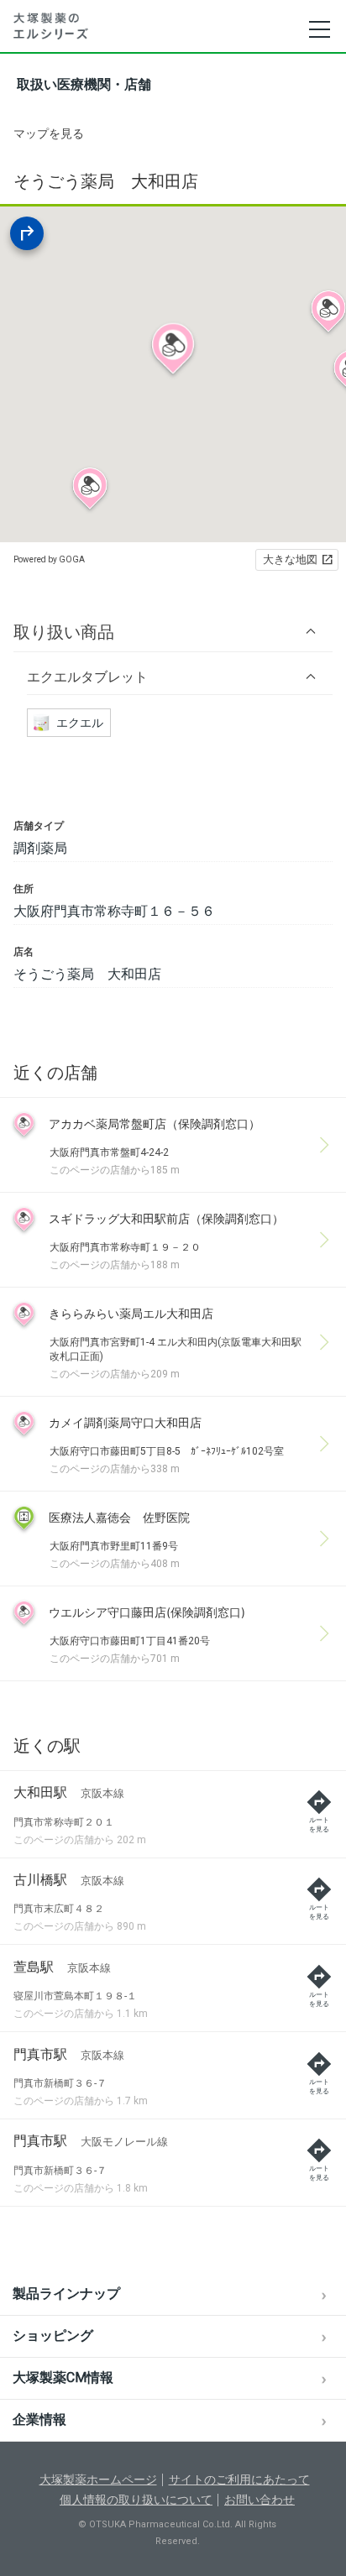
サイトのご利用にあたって (239, 2479)
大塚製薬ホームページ (98, 2479)
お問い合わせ (259, 2500)
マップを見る (49, 133)
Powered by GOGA (49, 559)
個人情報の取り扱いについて (136, 2500)
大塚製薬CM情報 (63, 2377)
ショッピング (53, 2336)
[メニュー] (319, 29)
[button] (173, 632)
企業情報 (39, 2419)
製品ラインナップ (66, 2294)
